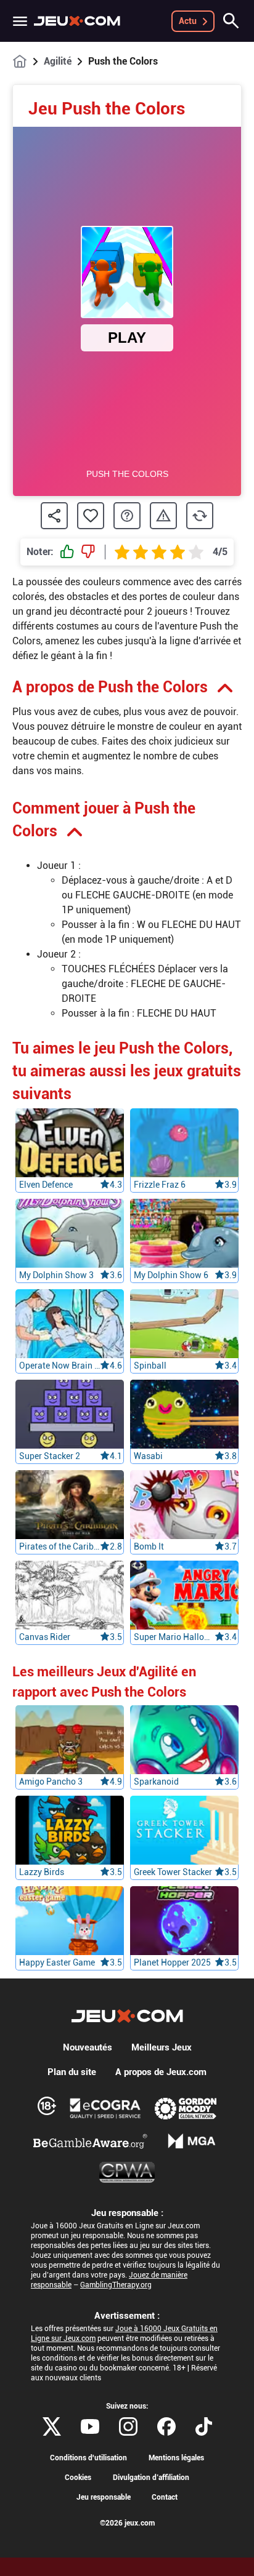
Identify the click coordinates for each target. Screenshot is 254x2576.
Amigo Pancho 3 (51, 1782)
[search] (231, 21)
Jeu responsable (104, 2497)
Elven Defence (46, 1185)
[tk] (204, 2426)
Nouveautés (88, 2047)
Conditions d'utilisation (88, 2458)
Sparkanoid (156, 1782)
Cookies (78, 2478)
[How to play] (127, 516)
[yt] (90, 2426)
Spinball (150, 1366)
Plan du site (72, 2072)
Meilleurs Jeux (162, 2047)
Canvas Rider (45, 1637)
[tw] (52, 2426)
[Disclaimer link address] (105, 2108)
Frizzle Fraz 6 (160, 1185)
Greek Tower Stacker (173, 1872)
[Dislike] (88, 552)
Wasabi (148, 1456)
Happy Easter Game (57, 1962)
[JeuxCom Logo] (77, 21)
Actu (188, 21)
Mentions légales (176, 2458)
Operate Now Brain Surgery (59, 1366)
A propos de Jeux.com (161, 2072)
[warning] (163, 516)
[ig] (128, 2426)
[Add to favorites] (91, 516)
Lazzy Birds (42, 1872)
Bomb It (149, 1546)
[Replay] (200, 516)
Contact (165, 2497)
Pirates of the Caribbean (59, 1546)
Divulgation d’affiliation (151, 2478)
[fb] (166, 2426)
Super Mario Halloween (174, 1637)
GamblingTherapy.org (116, 2285)
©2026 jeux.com (127, 2523)
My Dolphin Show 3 (56, 1275)
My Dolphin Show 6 (171, 1275)
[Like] (67, 552)
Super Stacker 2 (50, 1456)
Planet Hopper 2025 (172, 1962)
